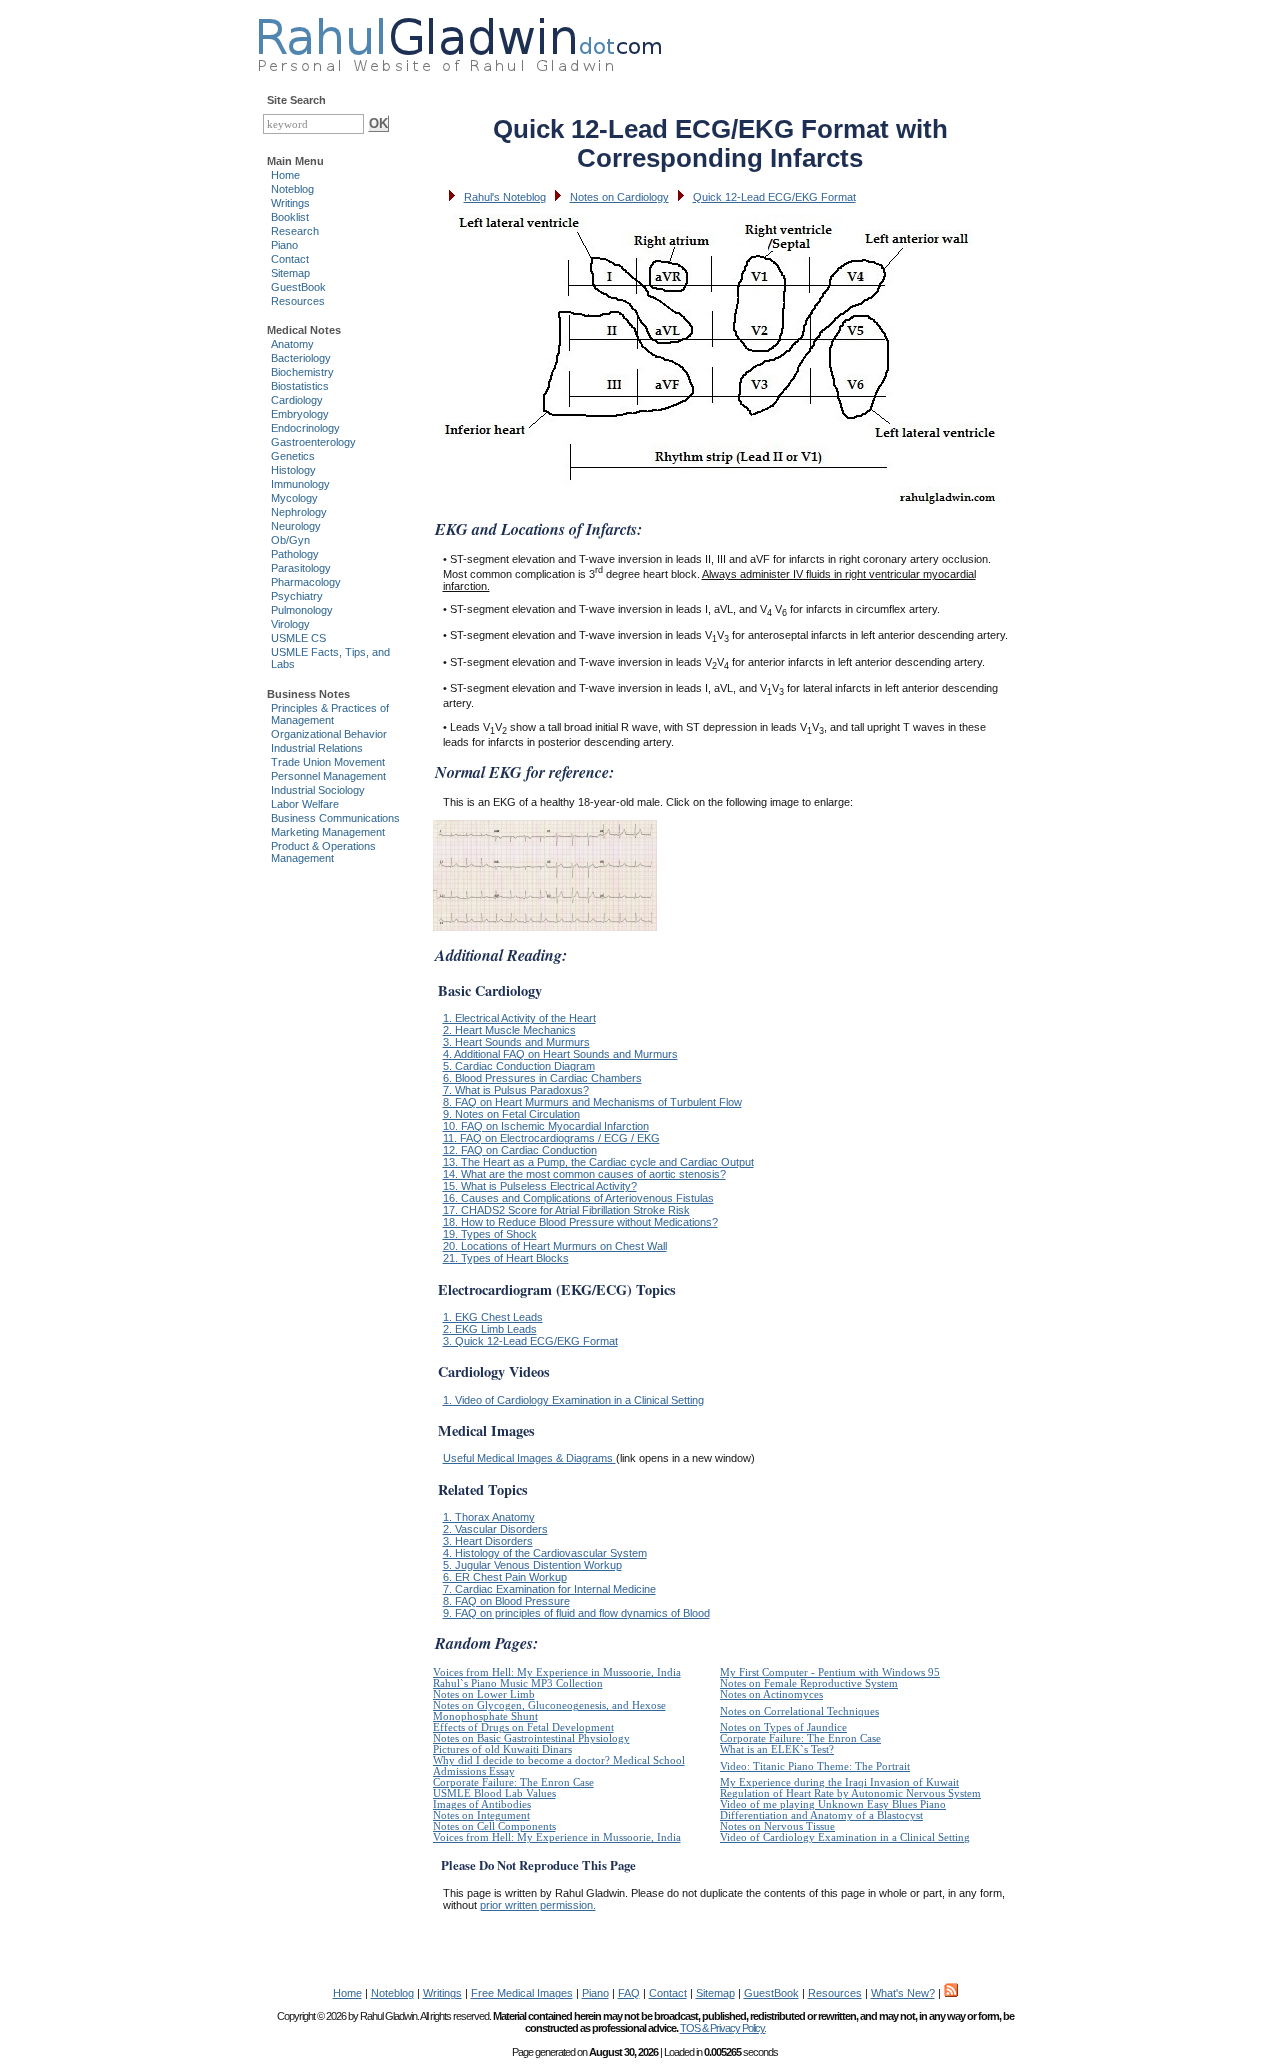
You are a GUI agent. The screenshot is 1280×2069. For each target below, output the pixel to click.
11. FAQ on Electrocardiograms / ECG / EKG (551, 1138)
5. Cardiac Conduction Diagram (519, 1066)
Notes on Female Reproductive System (809, 1683)
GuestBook (298, 287)
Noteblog (292, 189)
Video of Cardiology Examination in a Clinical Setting (845, 1837)
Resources (298, 301)
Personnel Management (328, 776)
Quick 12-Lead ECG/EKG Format (774, 197)
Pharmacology (306, 582)
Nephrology (299, 512)
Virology (290, 624)
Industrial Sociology (318, 790)
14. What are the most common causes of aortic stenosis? (584, 1174)
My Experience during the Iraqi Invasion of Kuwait (839, 1782)
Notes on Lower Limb (484, 1694)
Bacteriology (301, 358)
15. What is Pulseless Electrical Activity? (540, 1186)
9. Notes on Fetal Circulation (511, 1114)
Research (295, 231)
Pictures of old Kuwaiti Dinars (502, 1749)
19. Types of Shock (490, 1234)
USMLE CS (298, 638)
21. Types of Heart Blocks (506, 1258)
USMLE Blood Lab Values (494, 1793)
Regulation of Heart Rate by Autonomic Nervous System (850, 1793)
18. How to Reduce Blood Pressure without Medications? (580, 1222)
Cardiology (297, 400)
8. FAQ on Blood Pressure (506, 1601)
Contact (290, 259)
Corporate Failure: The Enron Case (800, 1738)
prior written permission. (538, 1905)
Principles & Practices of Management (330, 714)
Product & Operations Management (323, 852)
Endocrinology (305, 428)
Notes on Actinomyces (771, 1694)
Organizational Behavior (329, 734)
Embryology (300, 414)
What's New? (903, 1993)
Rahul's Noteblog (505, 197)
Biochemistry (302, 372)
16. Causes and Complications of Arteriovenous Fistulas (578, 1198)
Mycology (294, 498)
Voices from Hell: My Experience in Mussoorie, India (557, 1672)
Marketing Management (328, 832)
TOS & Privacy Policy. (723, 2028)
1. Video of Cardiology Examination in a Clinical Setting (573, 1400)
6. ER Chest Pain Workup (505, 1577)
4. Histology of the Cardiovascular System (545, 1553)
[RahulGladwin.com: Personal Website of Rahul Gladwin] (459, 40)
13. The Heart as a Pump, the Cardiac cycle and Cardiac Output (598, 1162)
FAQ (629, 1993)
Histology (293, 470)
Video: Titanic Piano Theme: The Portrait (815, 1766)
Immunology (300, 484)
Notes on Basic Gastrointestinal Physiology (531, 1738)
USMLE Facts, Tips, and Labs (330, 658)
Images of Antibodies (482, 1804)
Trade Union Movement (328, 762)
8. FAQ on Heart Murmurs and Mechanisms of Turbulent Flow (592, 1102)
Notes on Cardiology (619, 197)
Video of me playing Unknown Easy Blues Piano (833, 1804)
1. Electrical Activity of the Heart (519, 1018)
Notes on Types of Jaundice (783, 1727)
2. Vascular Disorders (495, 1529)
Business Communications (335, 818)
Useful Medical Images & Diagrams (529, 1458)
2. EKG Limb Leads (490, 1329)
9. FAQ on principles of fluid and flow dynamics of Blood (576, 1613)
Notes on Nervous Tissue (777, 1826)
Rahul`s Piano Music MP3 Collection (518, 1683)
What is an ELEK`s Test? (777, 1749)
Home (285, 175)
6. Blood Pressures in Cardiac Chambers (542, 1078)
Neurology (296, 526)
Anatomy (292, 344)
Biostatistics (300, 386)
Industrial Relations (317, 748)
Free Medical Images (522, 1993)
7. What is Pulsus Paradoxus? (516, 1090)
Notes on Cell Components (494, 1826)
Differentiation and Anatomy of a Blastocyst (821, 1815)
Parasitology (301, 568)
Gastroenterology (313, 442)
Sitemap (290, 273)
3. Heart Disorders (488, 1541)
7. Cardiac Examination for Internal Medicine (549, 1589)
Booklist (290, 217)
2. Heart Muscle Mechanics (509, 1030)
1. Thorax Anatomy (489, 1517)
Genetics (293, 456)
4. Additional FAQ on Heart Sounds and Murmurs (560, 1054)
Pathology (295, 554)
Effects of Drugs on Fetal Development (523, 1727)
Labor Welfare (305, 804)
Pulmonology (302, 610)
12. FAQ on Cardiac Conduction (520, 1150)
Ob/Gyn (290, 540)
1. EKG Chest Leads (493, 1317)
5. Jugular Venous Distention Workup (532, 1565)
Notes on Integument (481, 1815)
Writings (290, 203)
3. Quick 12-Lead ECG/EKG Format (530, 1341)
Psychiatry (297, 596)
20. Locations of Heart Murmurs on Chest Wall (555, 1246)
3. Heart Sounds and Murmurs (516, 1042)
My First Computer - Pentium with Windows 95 (830, 1672)
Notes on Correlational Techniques (799, 1711)
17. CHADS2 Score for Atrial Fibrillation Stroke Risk (566, 1210)
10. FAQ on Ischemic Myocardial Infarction (546, 1126)
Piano (284, 245)
